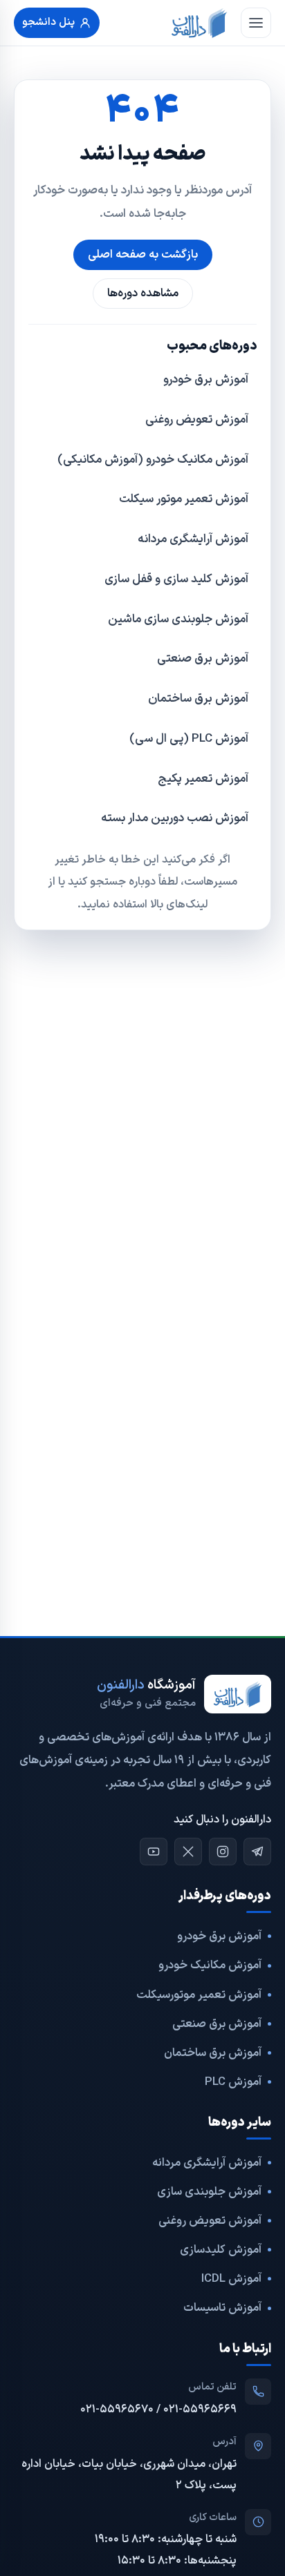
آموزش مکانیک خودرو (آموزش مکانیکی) (153, 460)
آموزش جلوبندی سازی (209, 2192)
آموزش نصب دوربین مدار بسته (175, 818)
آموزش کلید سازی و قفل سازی (176, 579)
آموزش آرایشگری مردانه (193, 539)
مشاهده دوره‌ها (143, 293)
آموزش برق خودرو (206, 380)
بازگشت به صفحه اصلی (143, 254)
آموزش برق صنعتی (203, 659)
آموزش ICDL (231, 2279)
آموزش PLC (233, 2082)
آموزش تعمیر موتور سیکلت (184, 499)
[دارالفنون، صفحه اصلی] (199, 23)
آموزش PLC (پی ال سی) (189, 739)
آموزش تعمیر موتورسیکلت (199, 1995)
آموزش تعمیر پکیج (203, 779)
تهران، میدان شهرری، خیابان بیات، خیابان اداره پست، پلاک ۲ (129, 2475)
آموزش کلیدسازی (221, 2250)
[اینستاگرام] (223, 1852)
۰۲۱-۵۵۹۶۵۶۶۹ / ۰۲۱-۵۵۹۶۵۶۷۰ (158, 2410)
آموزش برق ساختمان (198, 699)
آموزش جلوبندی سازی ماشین (178, 619)
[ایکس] (188, 1852)
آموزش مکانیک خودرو (210, 1965)
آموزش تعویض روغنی (197, 420)
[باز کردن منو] (256, 23)
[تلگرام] (257, 1852)
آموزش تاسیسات (222, 2308)
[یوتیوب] (154, 1852)
